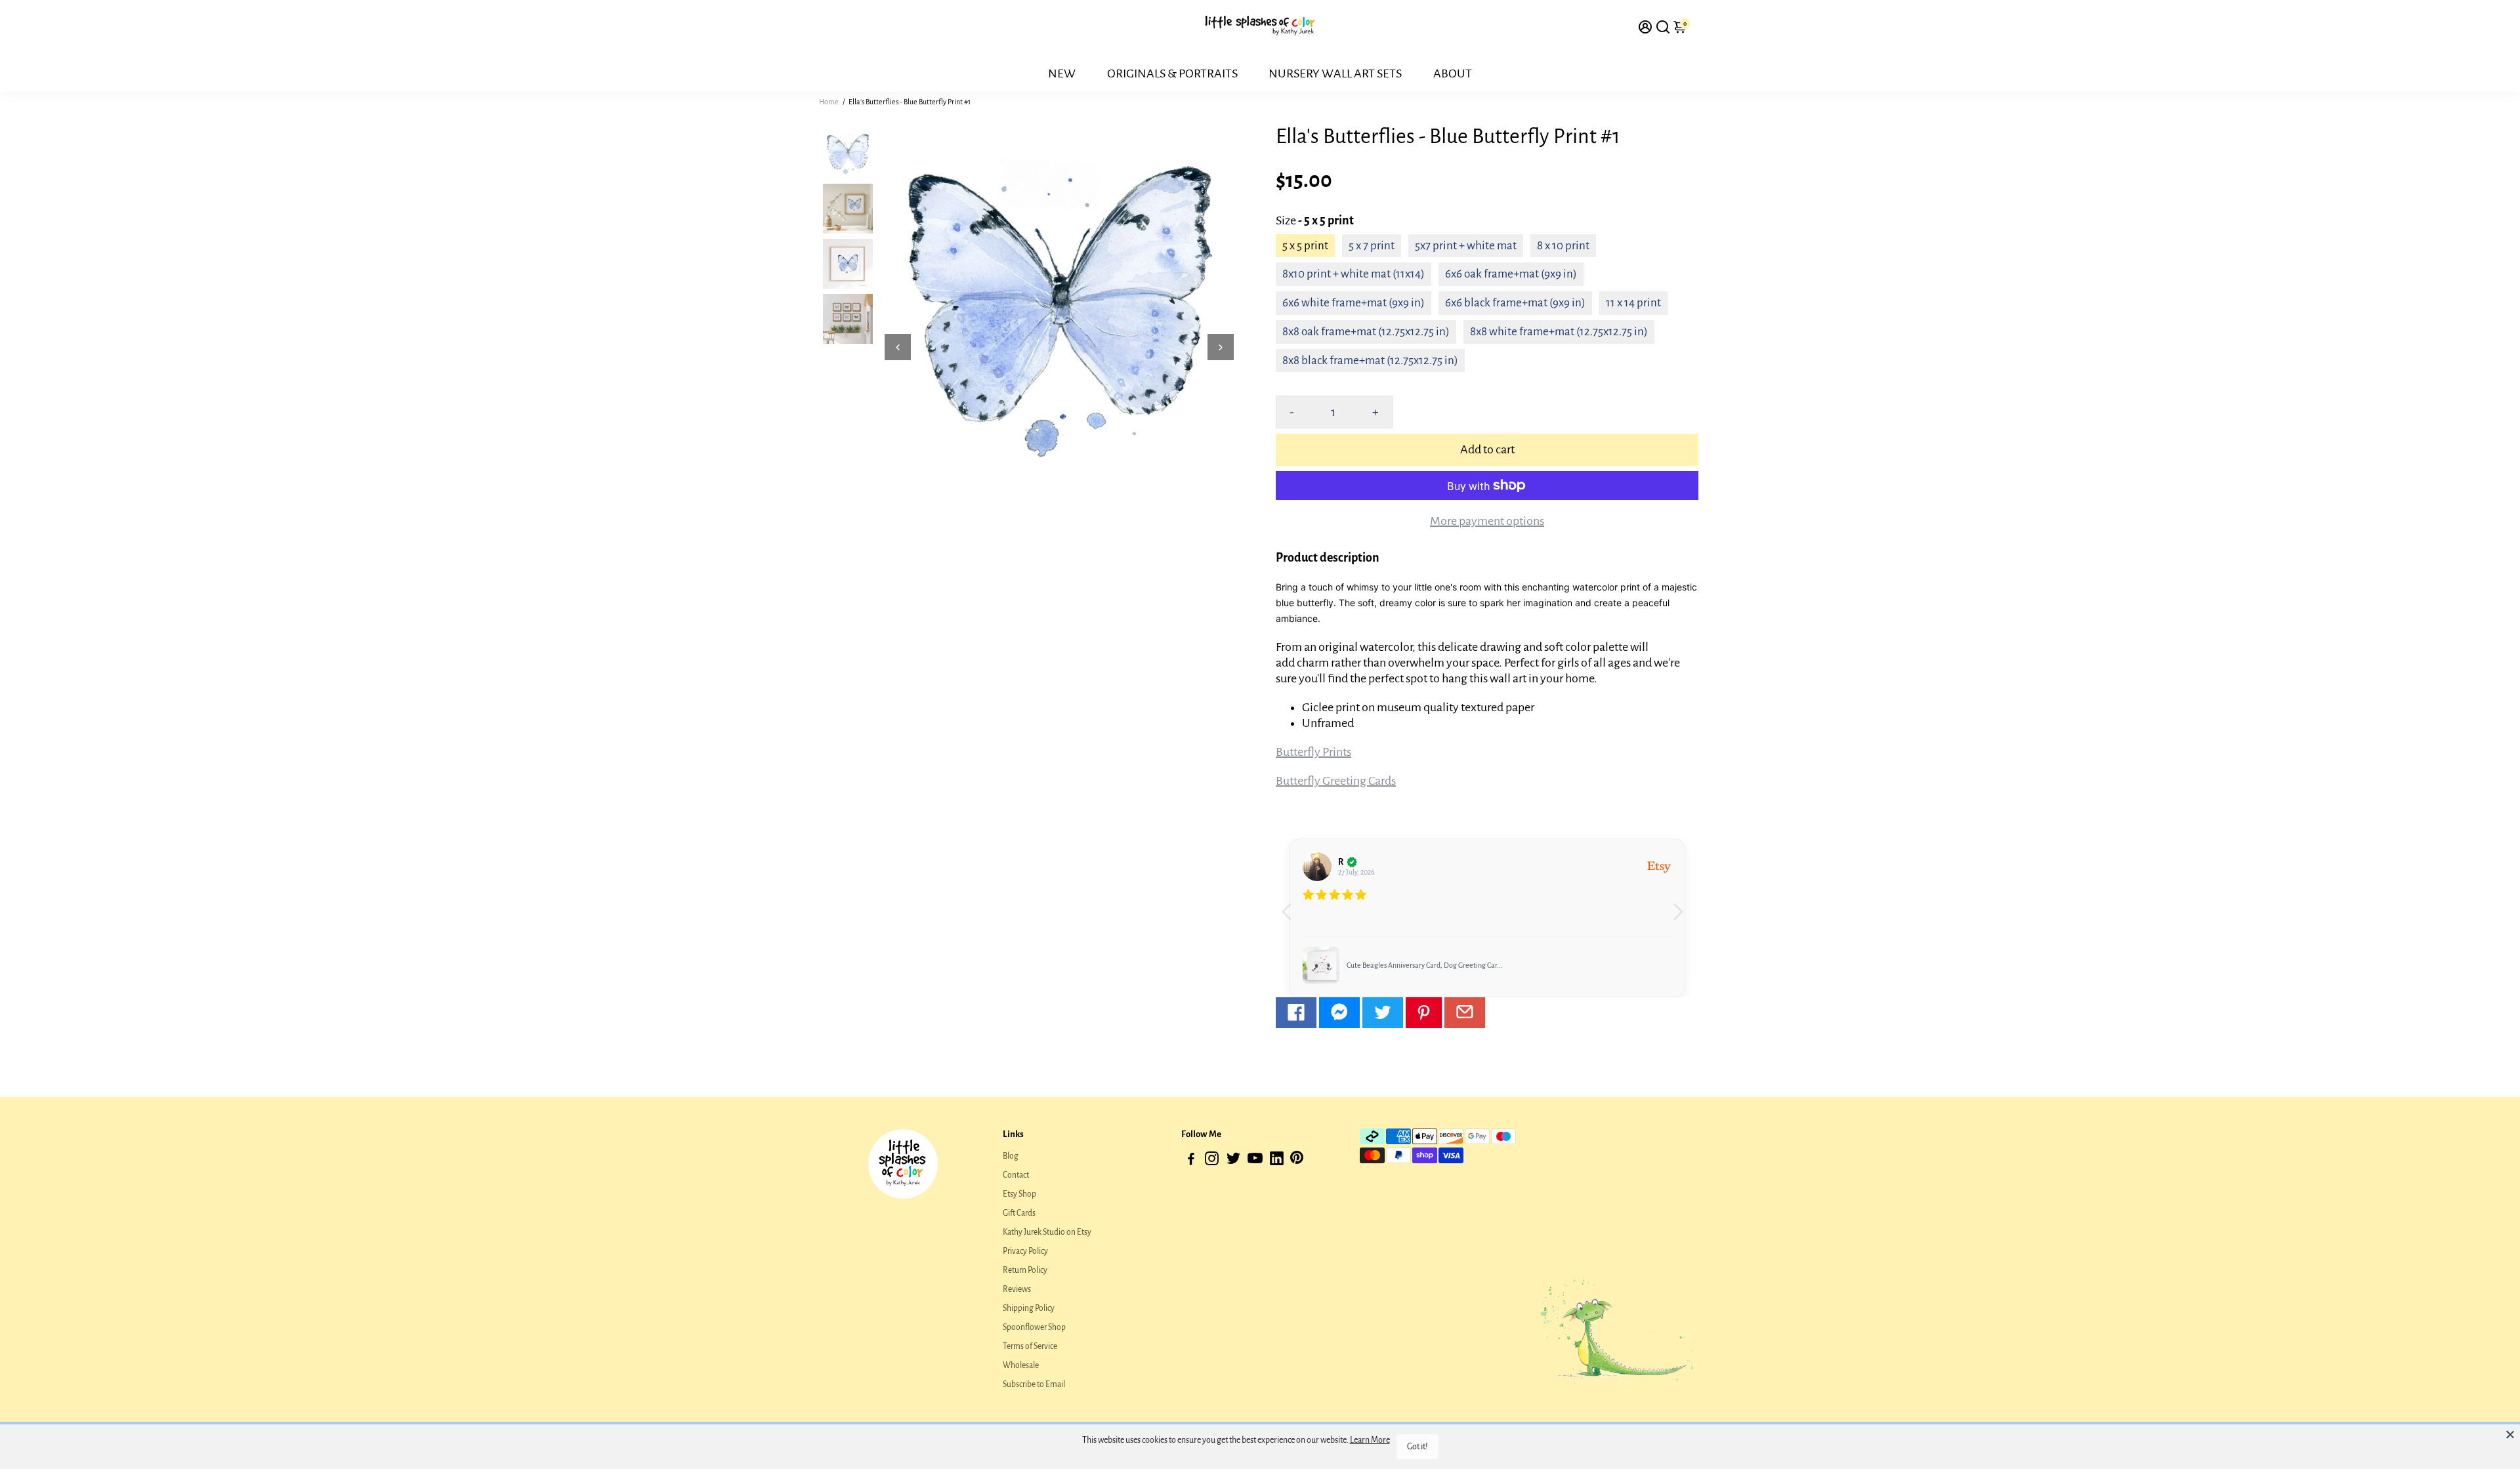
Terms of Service (1030, 1346)
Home (829, 102)
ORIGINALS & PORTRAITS (1172, 73)
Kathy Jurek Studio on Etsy (1047, 1232)
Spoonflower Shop (1034, 1327)
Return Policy (1025, 1270)
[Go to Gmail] (1465, 1013)
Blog (1011, 1156)
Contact (1016, 1175)
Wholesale (1021, 1365)
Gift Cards (1019, 1213)
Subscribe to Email (1034, 1384)
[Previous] (898, 347)
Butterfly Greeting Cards (1336, 781)
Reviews (1017, 1289)
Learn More (1370, 1440)
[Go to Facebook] (1296, 1013)
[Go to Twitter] (1383, 1013)
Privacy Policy (1025, 1251)
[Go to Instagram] (1212, 1161)
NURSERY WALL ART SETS (1335, 73)
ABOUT (1453, 73)
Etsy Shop (1019, 1194)
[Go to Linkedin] (1277, 1161)
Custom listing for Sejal (1382, 965)
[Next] (1221, 347)
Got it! (1417, 1447)
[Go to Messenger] (1339, 1013)
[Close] (2510, 1434)
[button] (1683, 918)
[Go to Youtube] (1255, 1161)
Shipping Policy (1029, 1308)
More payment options (1487, 521)
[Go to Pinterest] (1424, 1013)
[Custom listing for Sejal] (1321, 965)
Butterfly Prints (1313, 752)
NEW (1062, 73)
